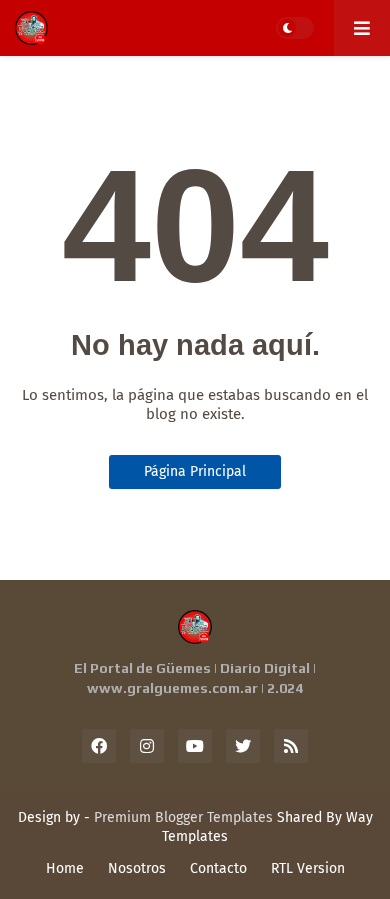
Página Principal (195, 471)
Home (65, 868)
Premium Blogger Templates (183, 817)
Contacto (218, 868)
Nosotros (137, 868)
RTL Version (308, 868)
